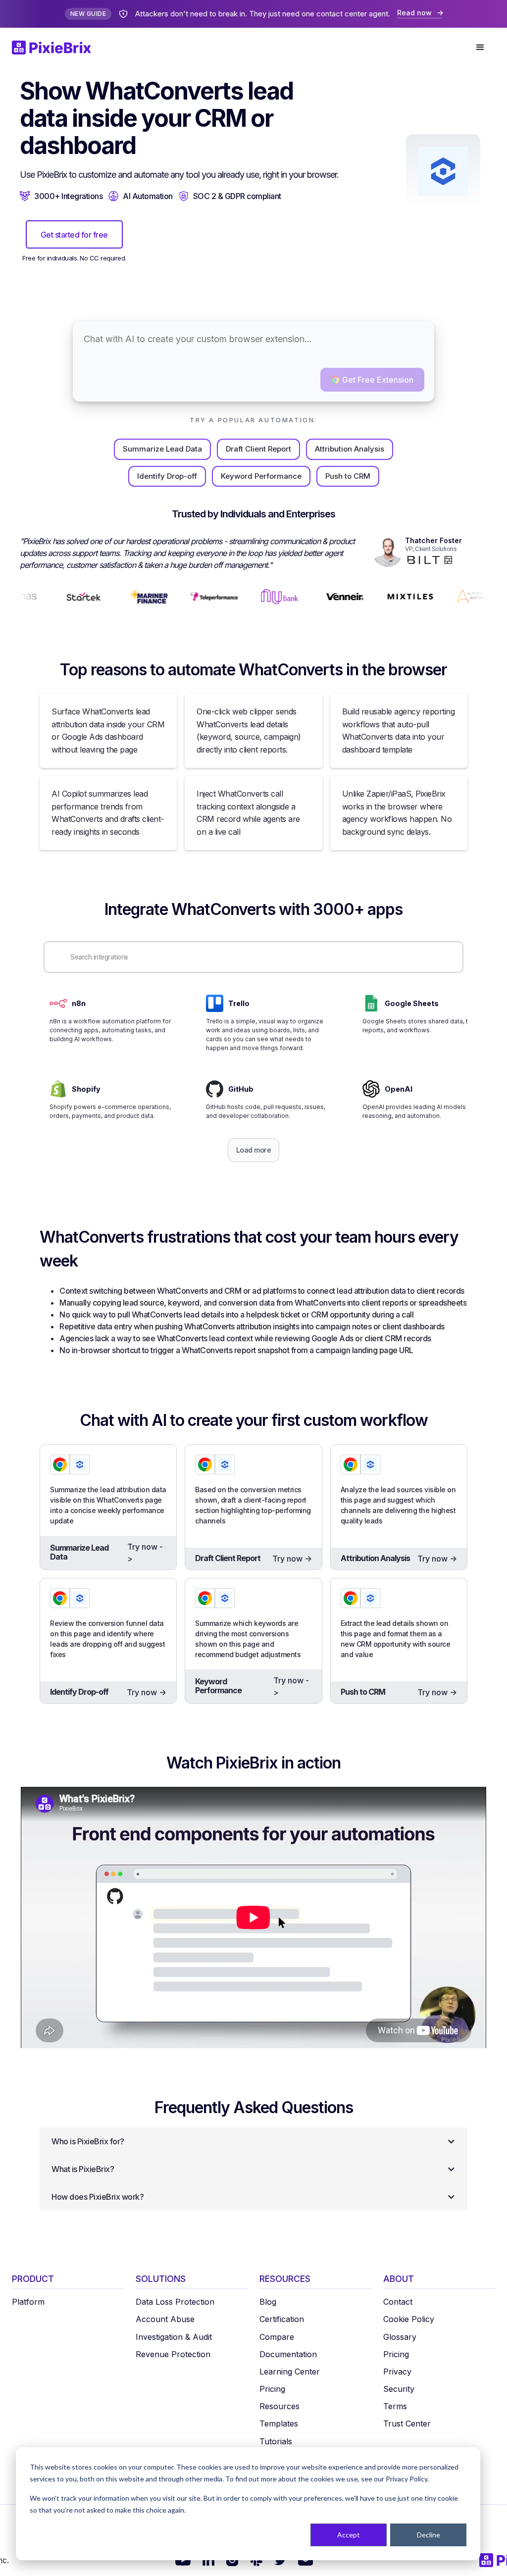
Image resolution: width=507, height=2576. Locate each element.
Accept (349, 2535)
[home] (57, 48)
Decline (429, 2535)
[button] (480, 48)
